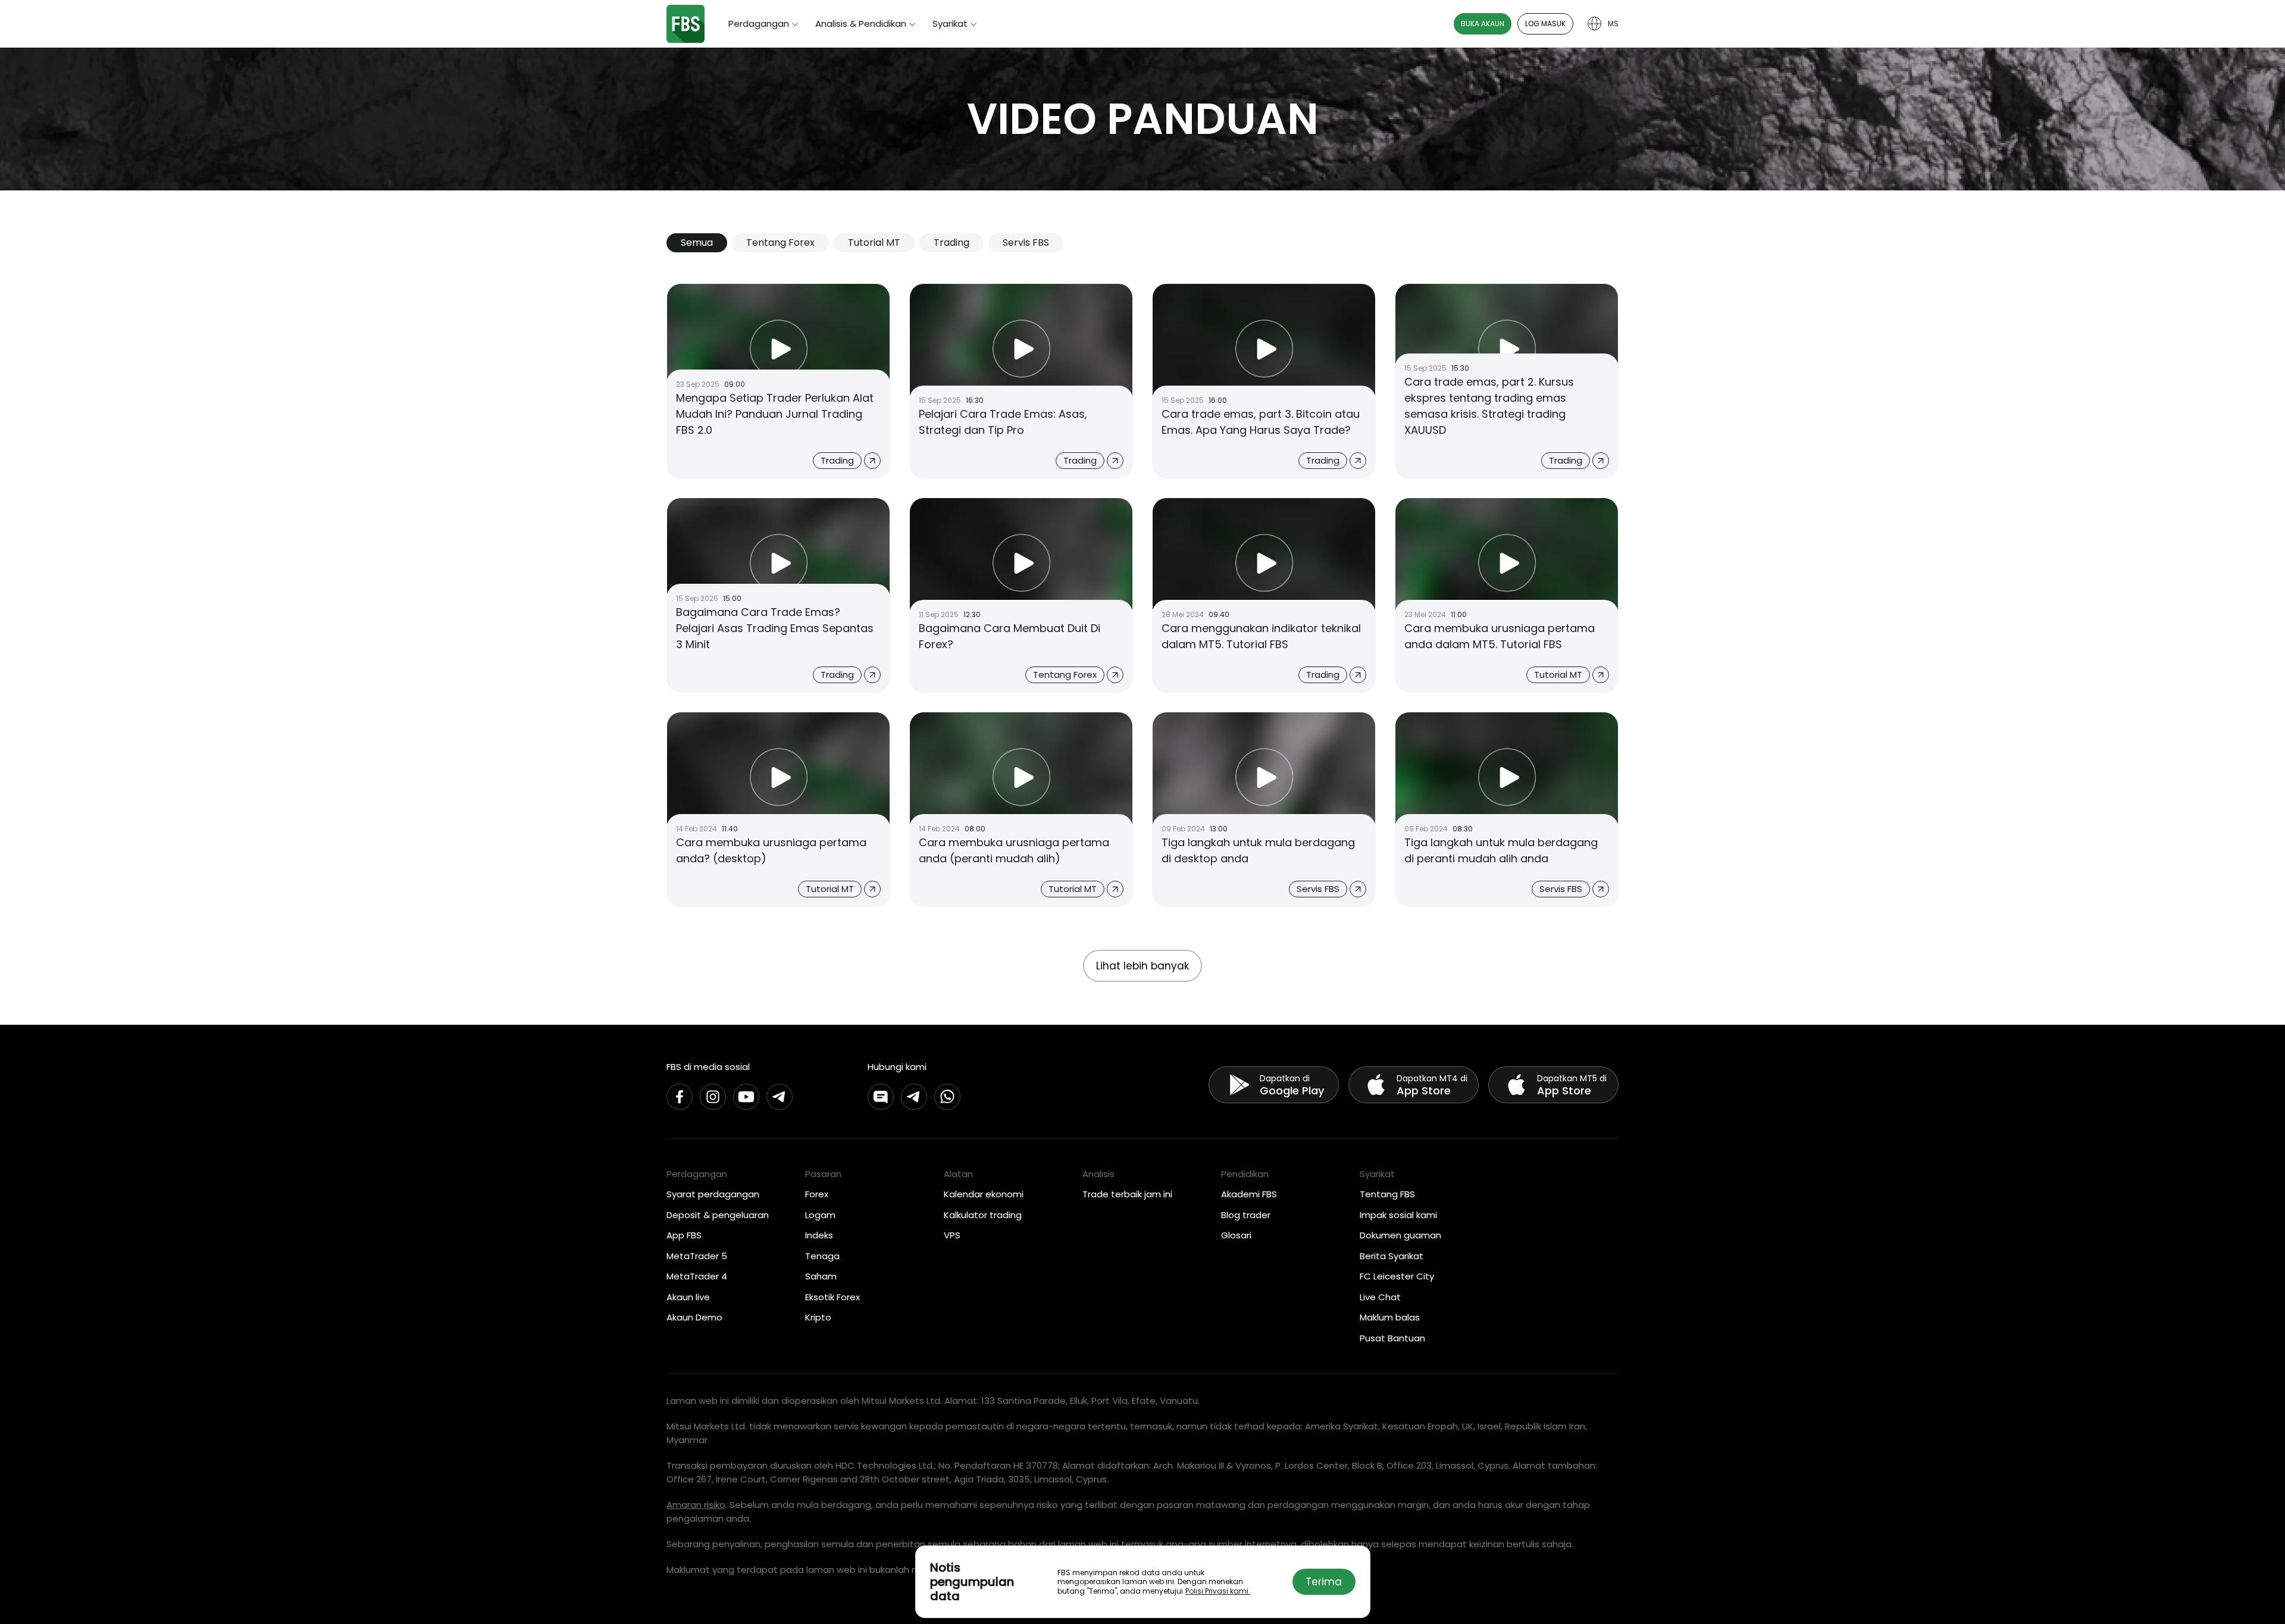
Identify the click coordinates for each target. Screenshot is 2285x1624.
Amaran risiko (696, 1505)
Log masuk (1545, 24)
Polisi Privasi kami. (1218, 1591)
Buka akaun (1483, 24)
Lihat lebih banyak (1142, 966)
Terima (1324, 1582)
